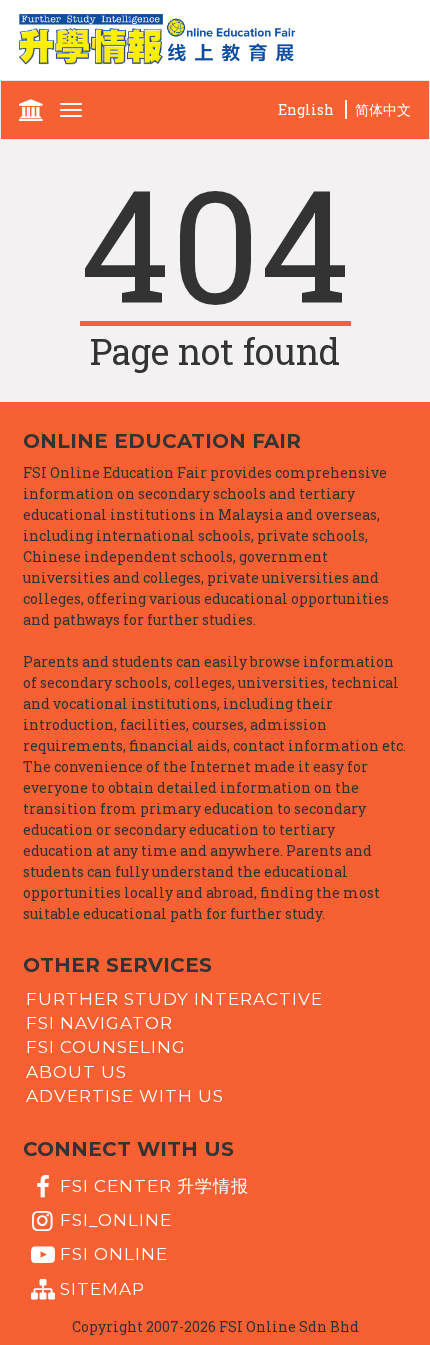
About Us (76, 1071)
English (306, 109)
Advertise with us (125, 1096)
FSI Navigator (99, 1023)
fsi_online (116, 1220)
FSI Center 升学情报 (154, 1185)
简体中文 (383, 109)
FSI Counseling (106, 1047)
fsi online (114, 1254)
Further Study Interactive (174, 998)
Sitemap (102, 1288)
